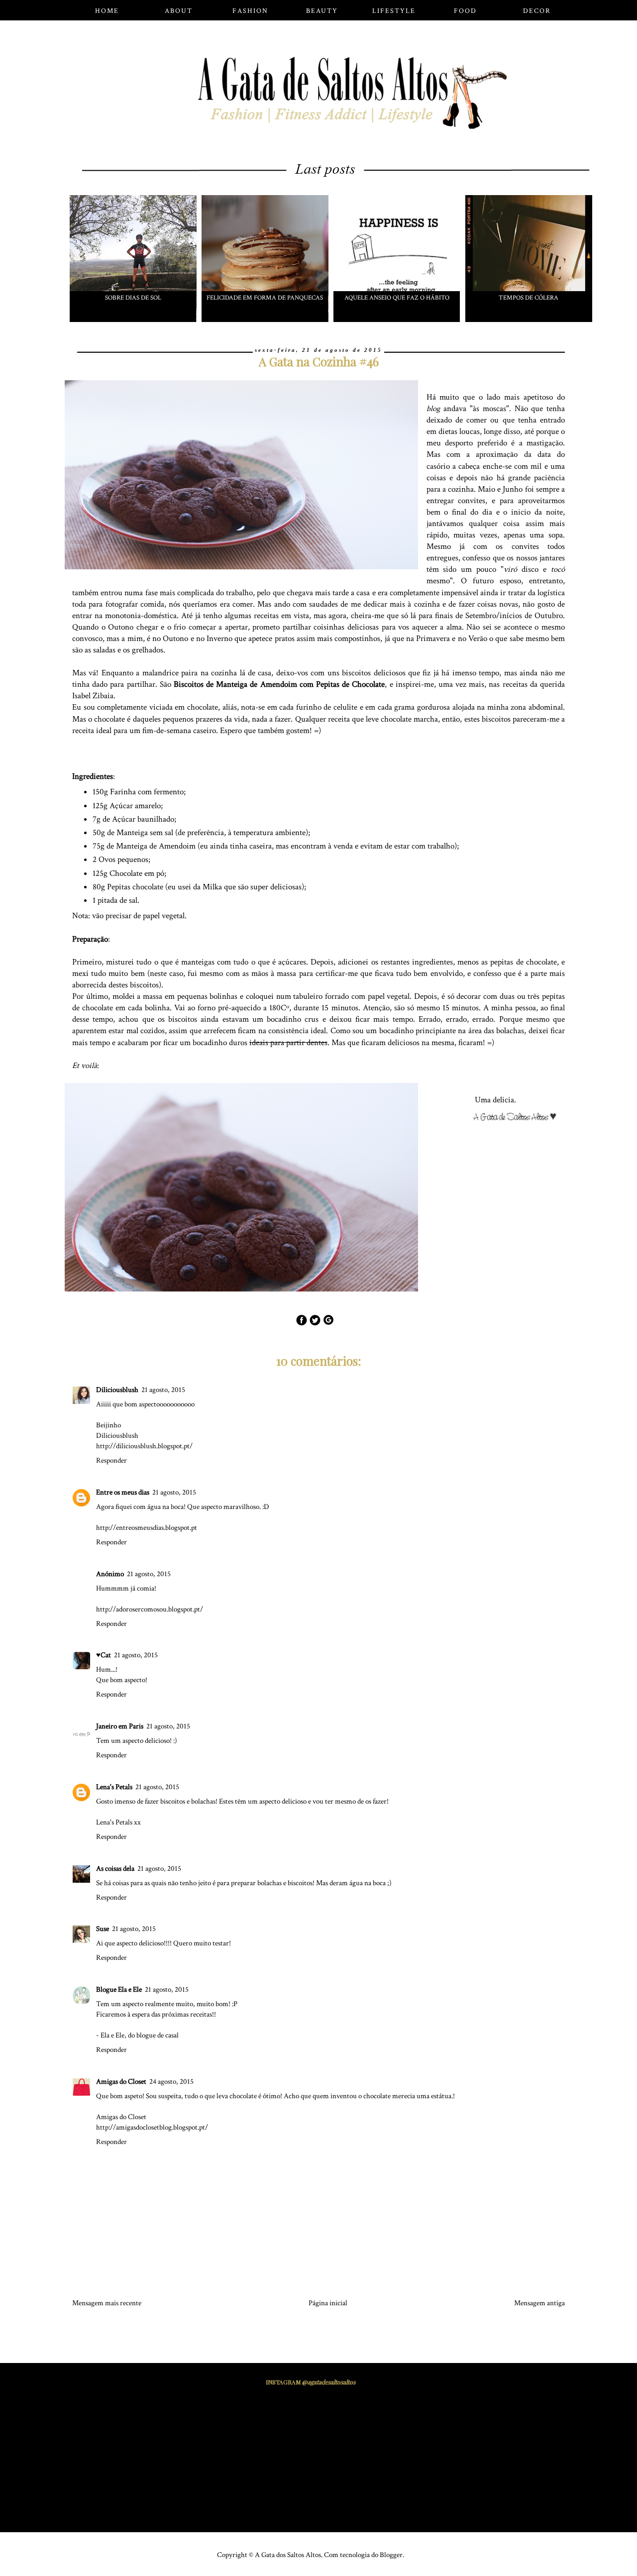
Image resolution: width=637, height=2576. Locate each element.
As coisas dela (115, 1869)
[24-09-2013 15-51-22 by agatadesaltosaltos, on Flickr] (519, 1119)
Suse (103, 1929)
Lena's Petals (114, 1787)
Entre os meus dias (123, 1492)
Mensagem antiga (539, 2303)
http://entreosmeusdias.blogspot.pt (147, 1528)
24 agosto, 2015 (171, 2082)
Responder (111, 1460)
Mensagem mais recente (107, 2303)
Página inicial (328, 2303)
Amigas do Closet (121, 2082)
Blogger (391, 2555)
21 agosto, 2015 (163, 1390)
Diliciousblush (117, 1390)
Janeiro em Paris (120, 1726)
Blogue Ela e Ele (119, 1989)
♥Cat (104, 1655)
